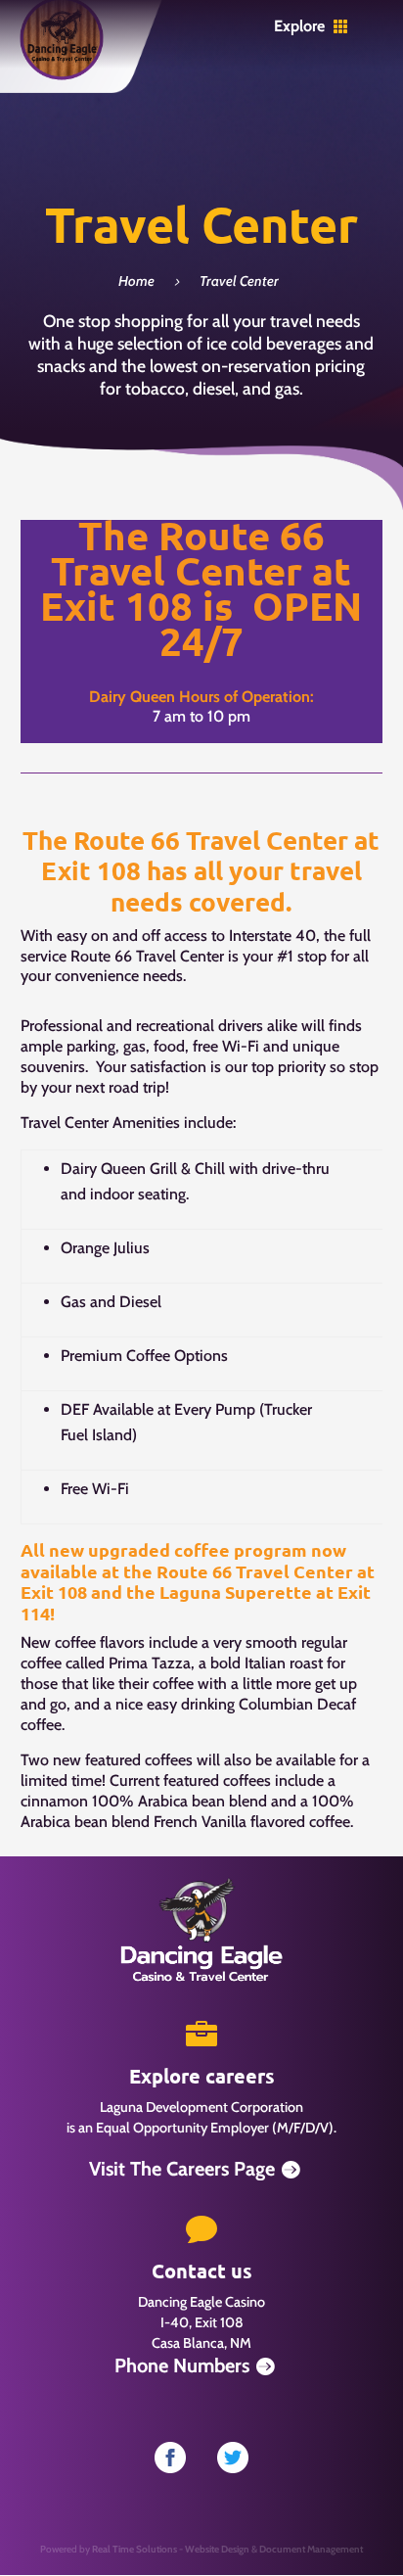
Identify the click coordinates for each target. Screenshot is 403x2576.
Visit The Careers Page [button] (182, 2169)
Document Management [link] (311, 2549)
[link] (62, 76)
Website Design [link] (217, 2549)
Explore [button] (299, 26)
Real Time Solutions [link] (134, 2549)
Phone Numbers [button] (182, 2365)
